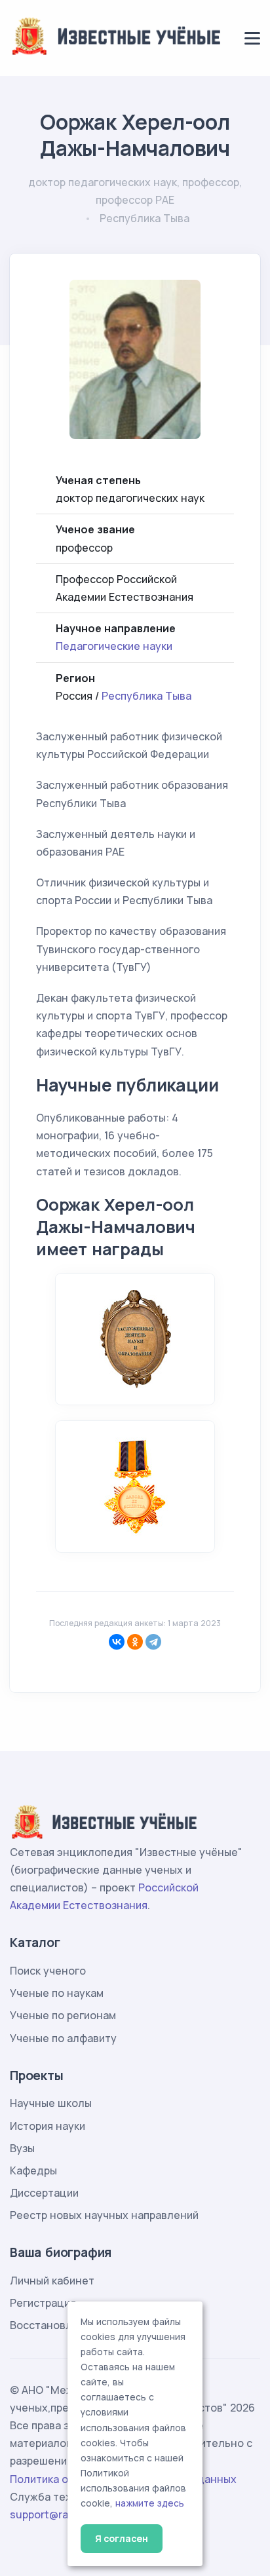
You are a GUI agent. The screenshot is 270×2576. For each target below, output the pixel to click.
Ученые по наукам (57, 1993)
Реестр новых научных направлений (104, 2215)
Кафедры (33, 2170)
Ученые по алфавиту (63, 2038)
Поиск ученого (48, 1971)
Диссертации (44, 2193)
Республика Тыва (146, 696)
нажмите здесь (150, 2503)
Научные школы (51, 2103)
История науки (48, 2126)
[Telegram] (153, 1642)
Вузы (22, 2148)
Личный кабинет (52, 2281)
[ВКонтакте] (117, 1642)
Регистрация (43, 2303)
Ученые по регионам (63, 2015)
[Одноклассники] (135, 1642)
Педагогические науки (114, 646)
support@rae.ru (49, 2514)
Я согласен (122, 2538)
